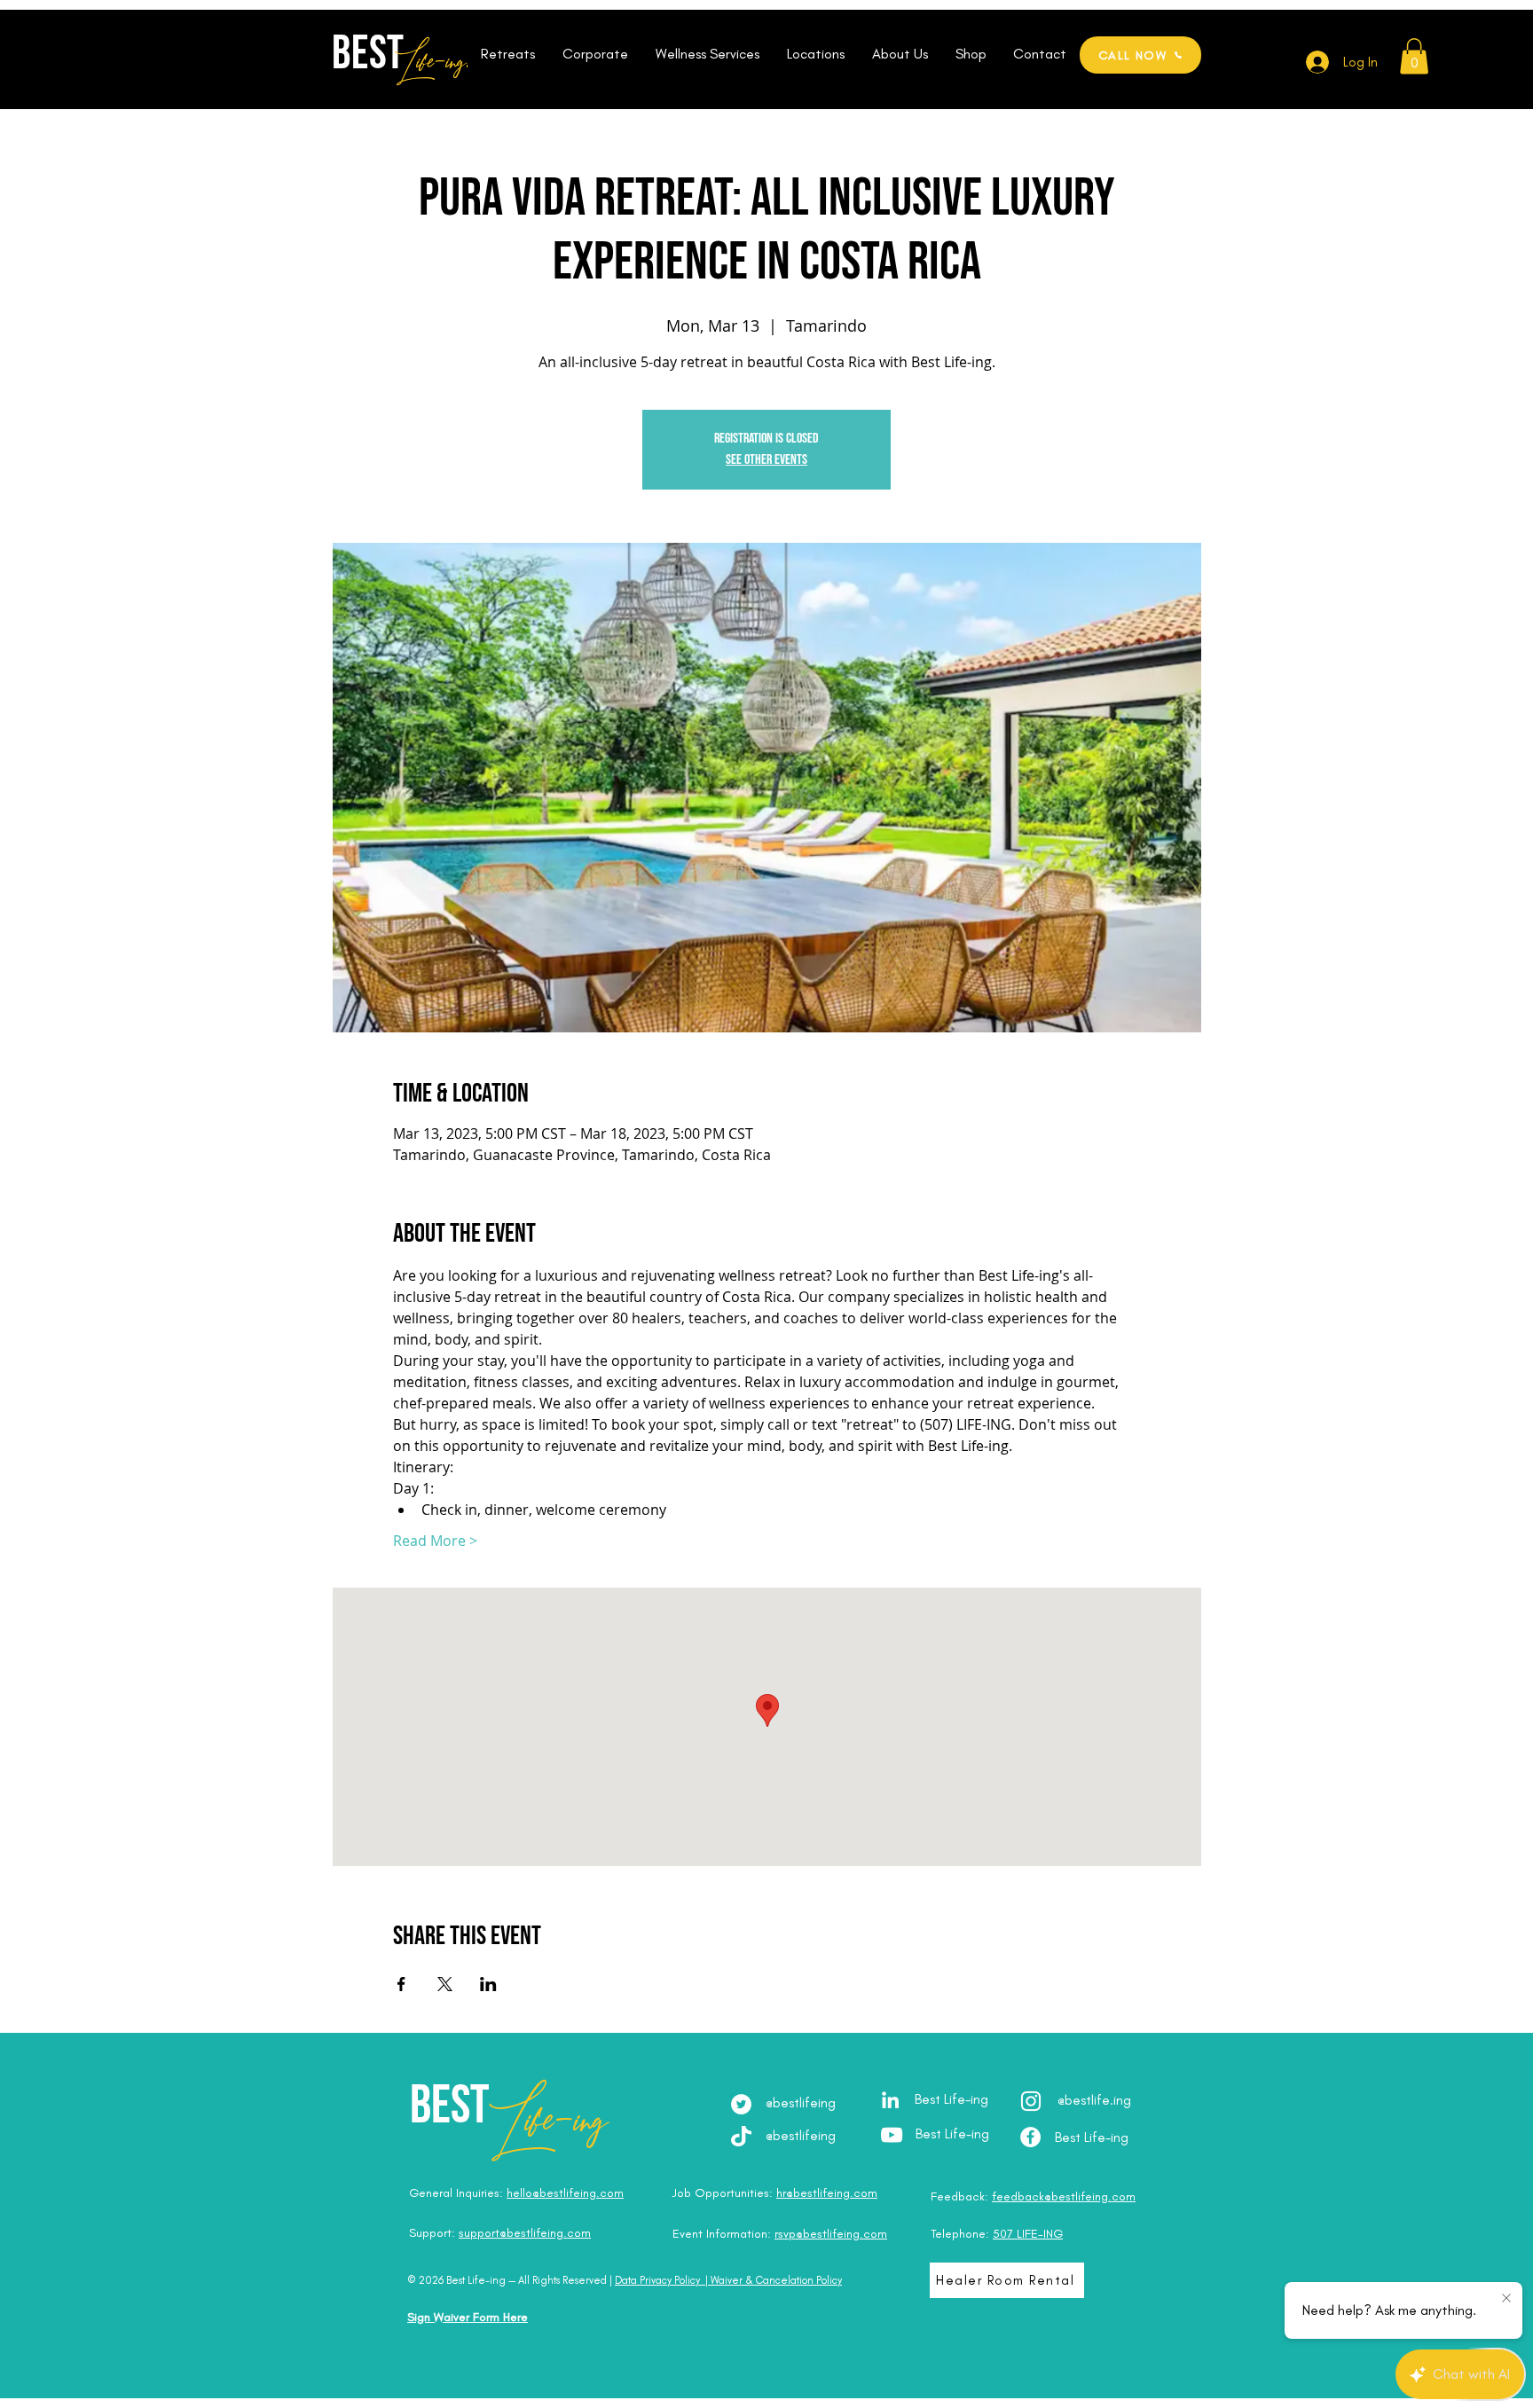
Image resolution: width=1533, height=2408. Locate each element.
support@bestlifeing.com (525, 2233)
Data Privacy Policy (657, 2280)
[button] (507, 54)
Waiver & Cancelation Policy (776, 2280)
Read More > (435, 1541)
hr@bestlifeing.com (827, 2193)
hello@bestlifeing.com (565, 2193)
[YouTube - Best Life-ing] (892, 2135)
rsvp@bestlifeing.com (831, 2234)
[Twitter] (741, 2104)
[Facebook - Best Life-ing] (1030, 2137)
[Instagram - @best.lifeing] (1031, 2101)
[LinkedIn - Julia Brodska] (890, 2100)
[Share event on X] (445, 1984)
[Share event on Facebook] (401, 1984)
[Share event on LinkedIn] (488, 1984)
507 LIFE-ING (1028, 2234)
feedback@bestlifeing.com (1064, 2196)
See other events (766, 460)
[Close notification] (1506, 2299)
